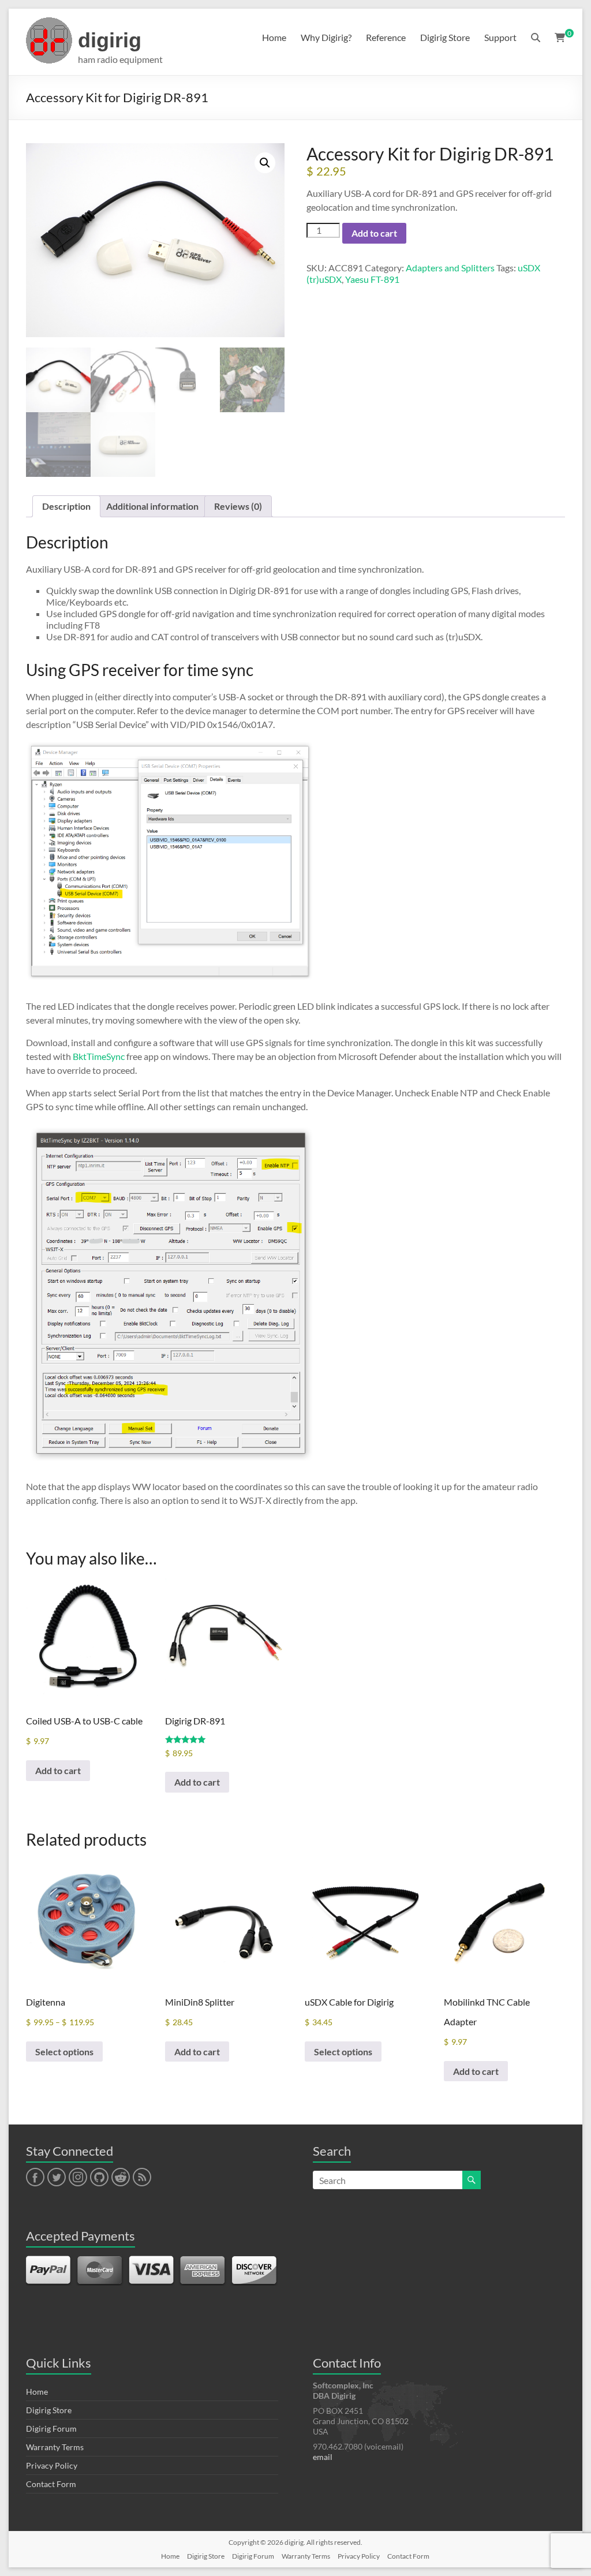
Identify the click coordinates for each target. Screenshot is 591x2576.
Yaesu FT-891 (372, 279)
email (323, 2457)
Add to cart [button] (58, 1770)
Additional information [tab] (152, 506)
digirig (110, 40)
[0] (560, 38)
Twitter (57, 2178)
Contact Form (51, 2484)
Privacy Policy (52, 2465)
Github (98, 2178)
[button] (265, 163)
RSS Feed (141, 2178)
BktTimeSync (99, 1056)
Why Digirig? (326, 37)
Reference (386, 37)
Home (274, 37)
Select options (64, 2052)
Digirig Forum (51, 2428)
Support (500, 37)
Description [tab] (66, 506)
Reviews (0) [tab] (238, 506)
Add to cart (374, 233)
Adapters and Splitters (450, 268)
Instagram (78, 2178)
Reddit (121, 2178)
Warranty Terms (55, 2447)
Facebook (35, 2178)
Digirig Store (445, 37)
